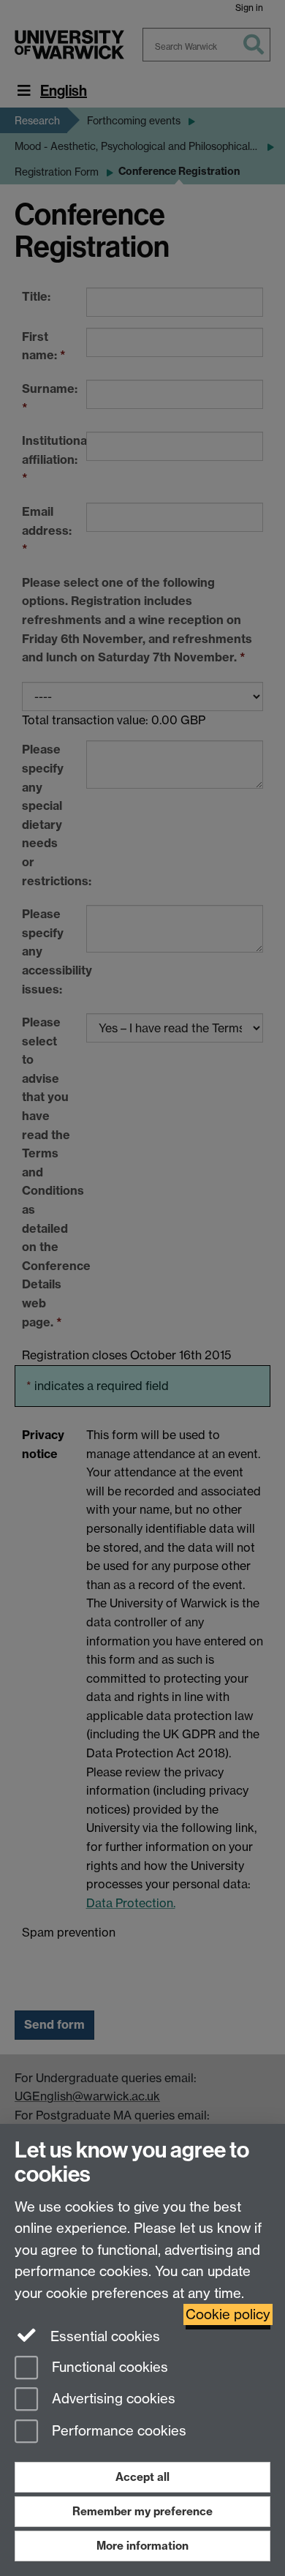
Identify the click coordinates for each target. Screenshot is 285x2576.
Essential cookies (103, 2336)
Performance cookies (117, 2432)
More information (142, 2546)
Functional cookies (108, 2367)
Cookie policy (228, 2314)
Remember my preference (142, 2511)
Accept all (142, 2477)
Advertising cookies (112, 2399)
